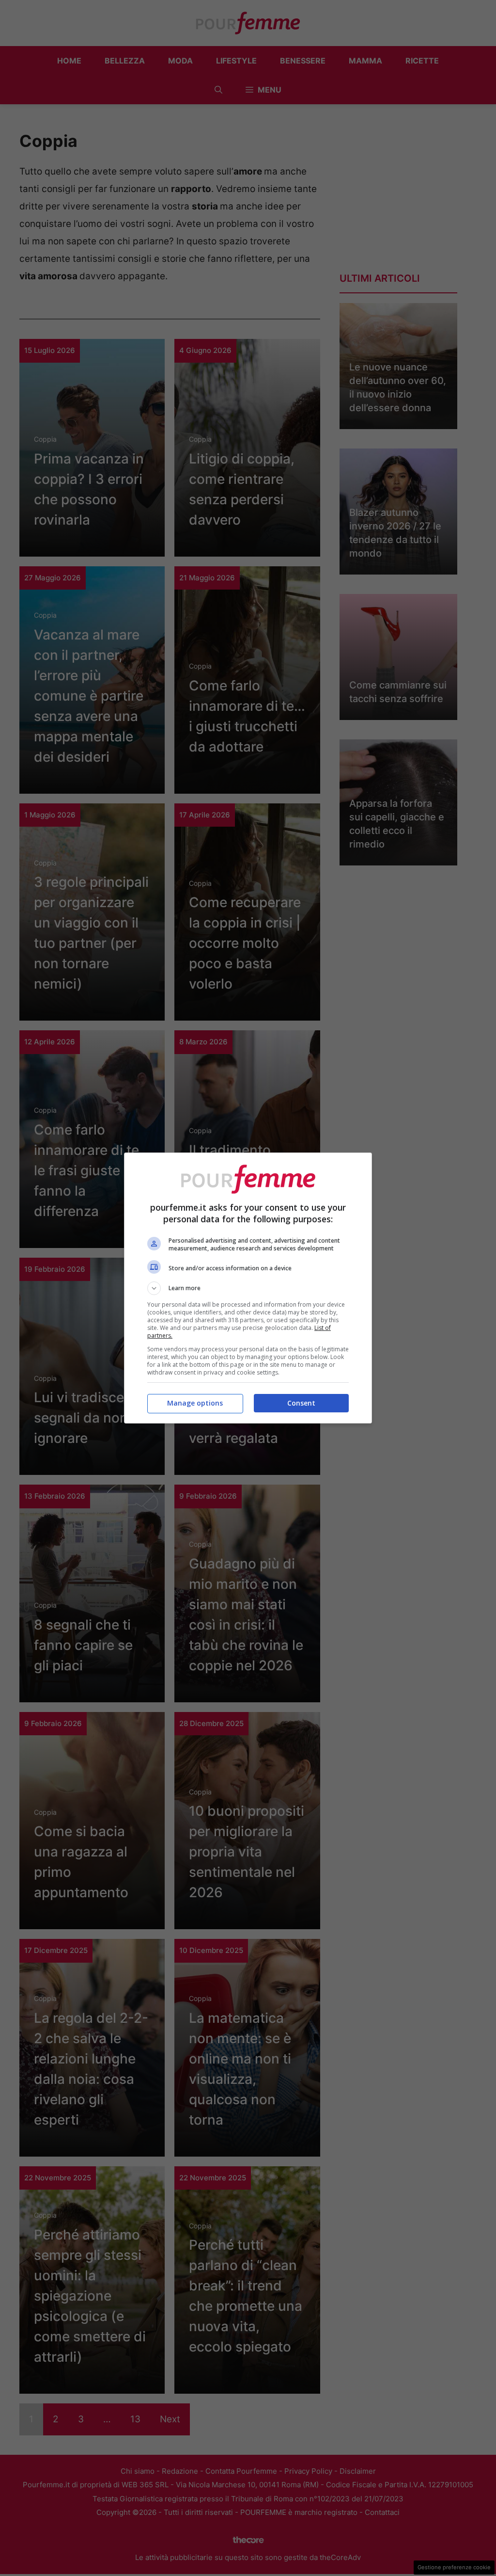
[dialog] (248, 1288)
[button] (248, 1288)
